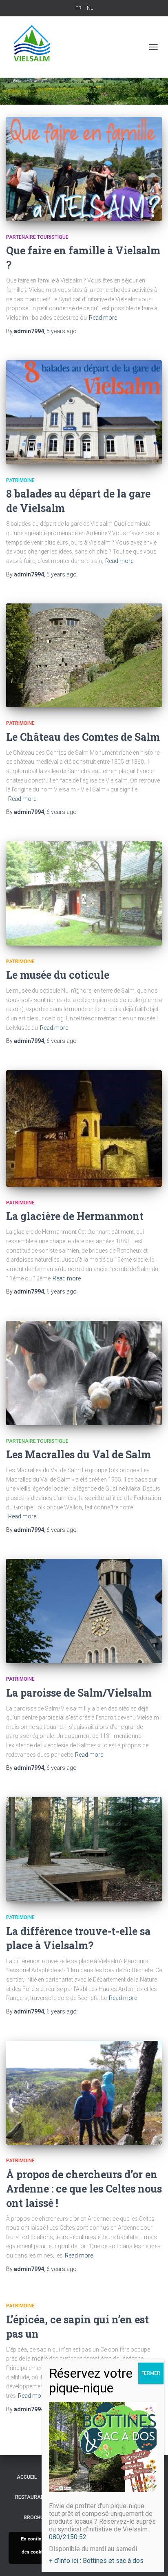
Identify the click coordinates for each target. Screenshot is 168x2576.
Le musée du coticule (58, 975)
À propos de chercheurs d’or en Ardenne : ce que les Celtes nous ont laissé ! (84, 2189)
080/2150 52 (68, 2537)
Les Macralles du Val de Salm (78, 1454)
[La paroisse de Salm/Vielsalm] (84, 1611)
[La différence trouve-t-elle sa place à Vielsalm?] (84, 1849)
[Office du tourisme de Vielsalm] (36, 47)
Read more (103, 318)
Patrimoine (20, 480)
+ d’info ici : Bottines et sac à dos (96, 2561)
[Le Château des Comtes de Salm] (84, 655)
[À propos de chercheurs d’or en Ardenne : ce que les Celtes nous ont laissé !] (84, 2093)
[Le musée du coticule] (84, 893)
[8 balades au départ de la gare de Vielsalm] (84, 412)
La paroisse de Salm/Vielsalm (79, 1693)
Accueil (27, 2477)
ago (62, 331)
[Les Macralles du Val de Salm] (84, 1373)
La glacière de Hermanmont (75, 1216)
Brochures (39, 2518)
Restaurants (33, 2497)
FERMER (151, 2373)
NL (90, 8)
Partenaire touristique (37, 237)
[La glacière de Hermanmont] (84, 1129)
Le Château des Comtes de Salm (83, 737)
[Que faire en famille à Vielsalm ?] (84, 169)
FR (78, 8)
